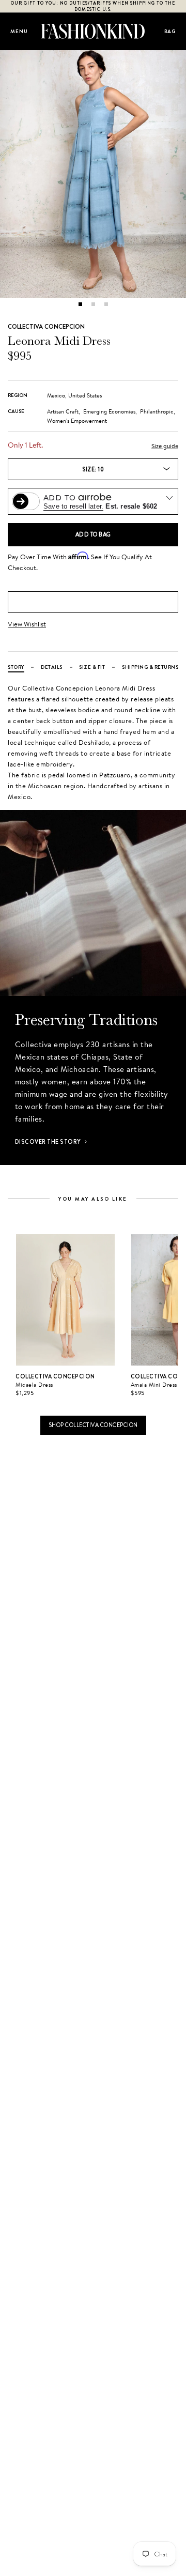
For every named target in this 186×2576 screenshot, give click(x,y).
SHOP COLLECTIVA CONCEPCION (93, 1425)
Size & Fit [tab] (92, 667)
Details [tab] (52, 667)
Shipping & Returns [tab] (150, 667)
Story (16, 667)
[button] (80, 304)
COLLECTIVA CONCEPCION (46, 327)
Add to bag (93, 534)
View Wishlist (27, 624)
